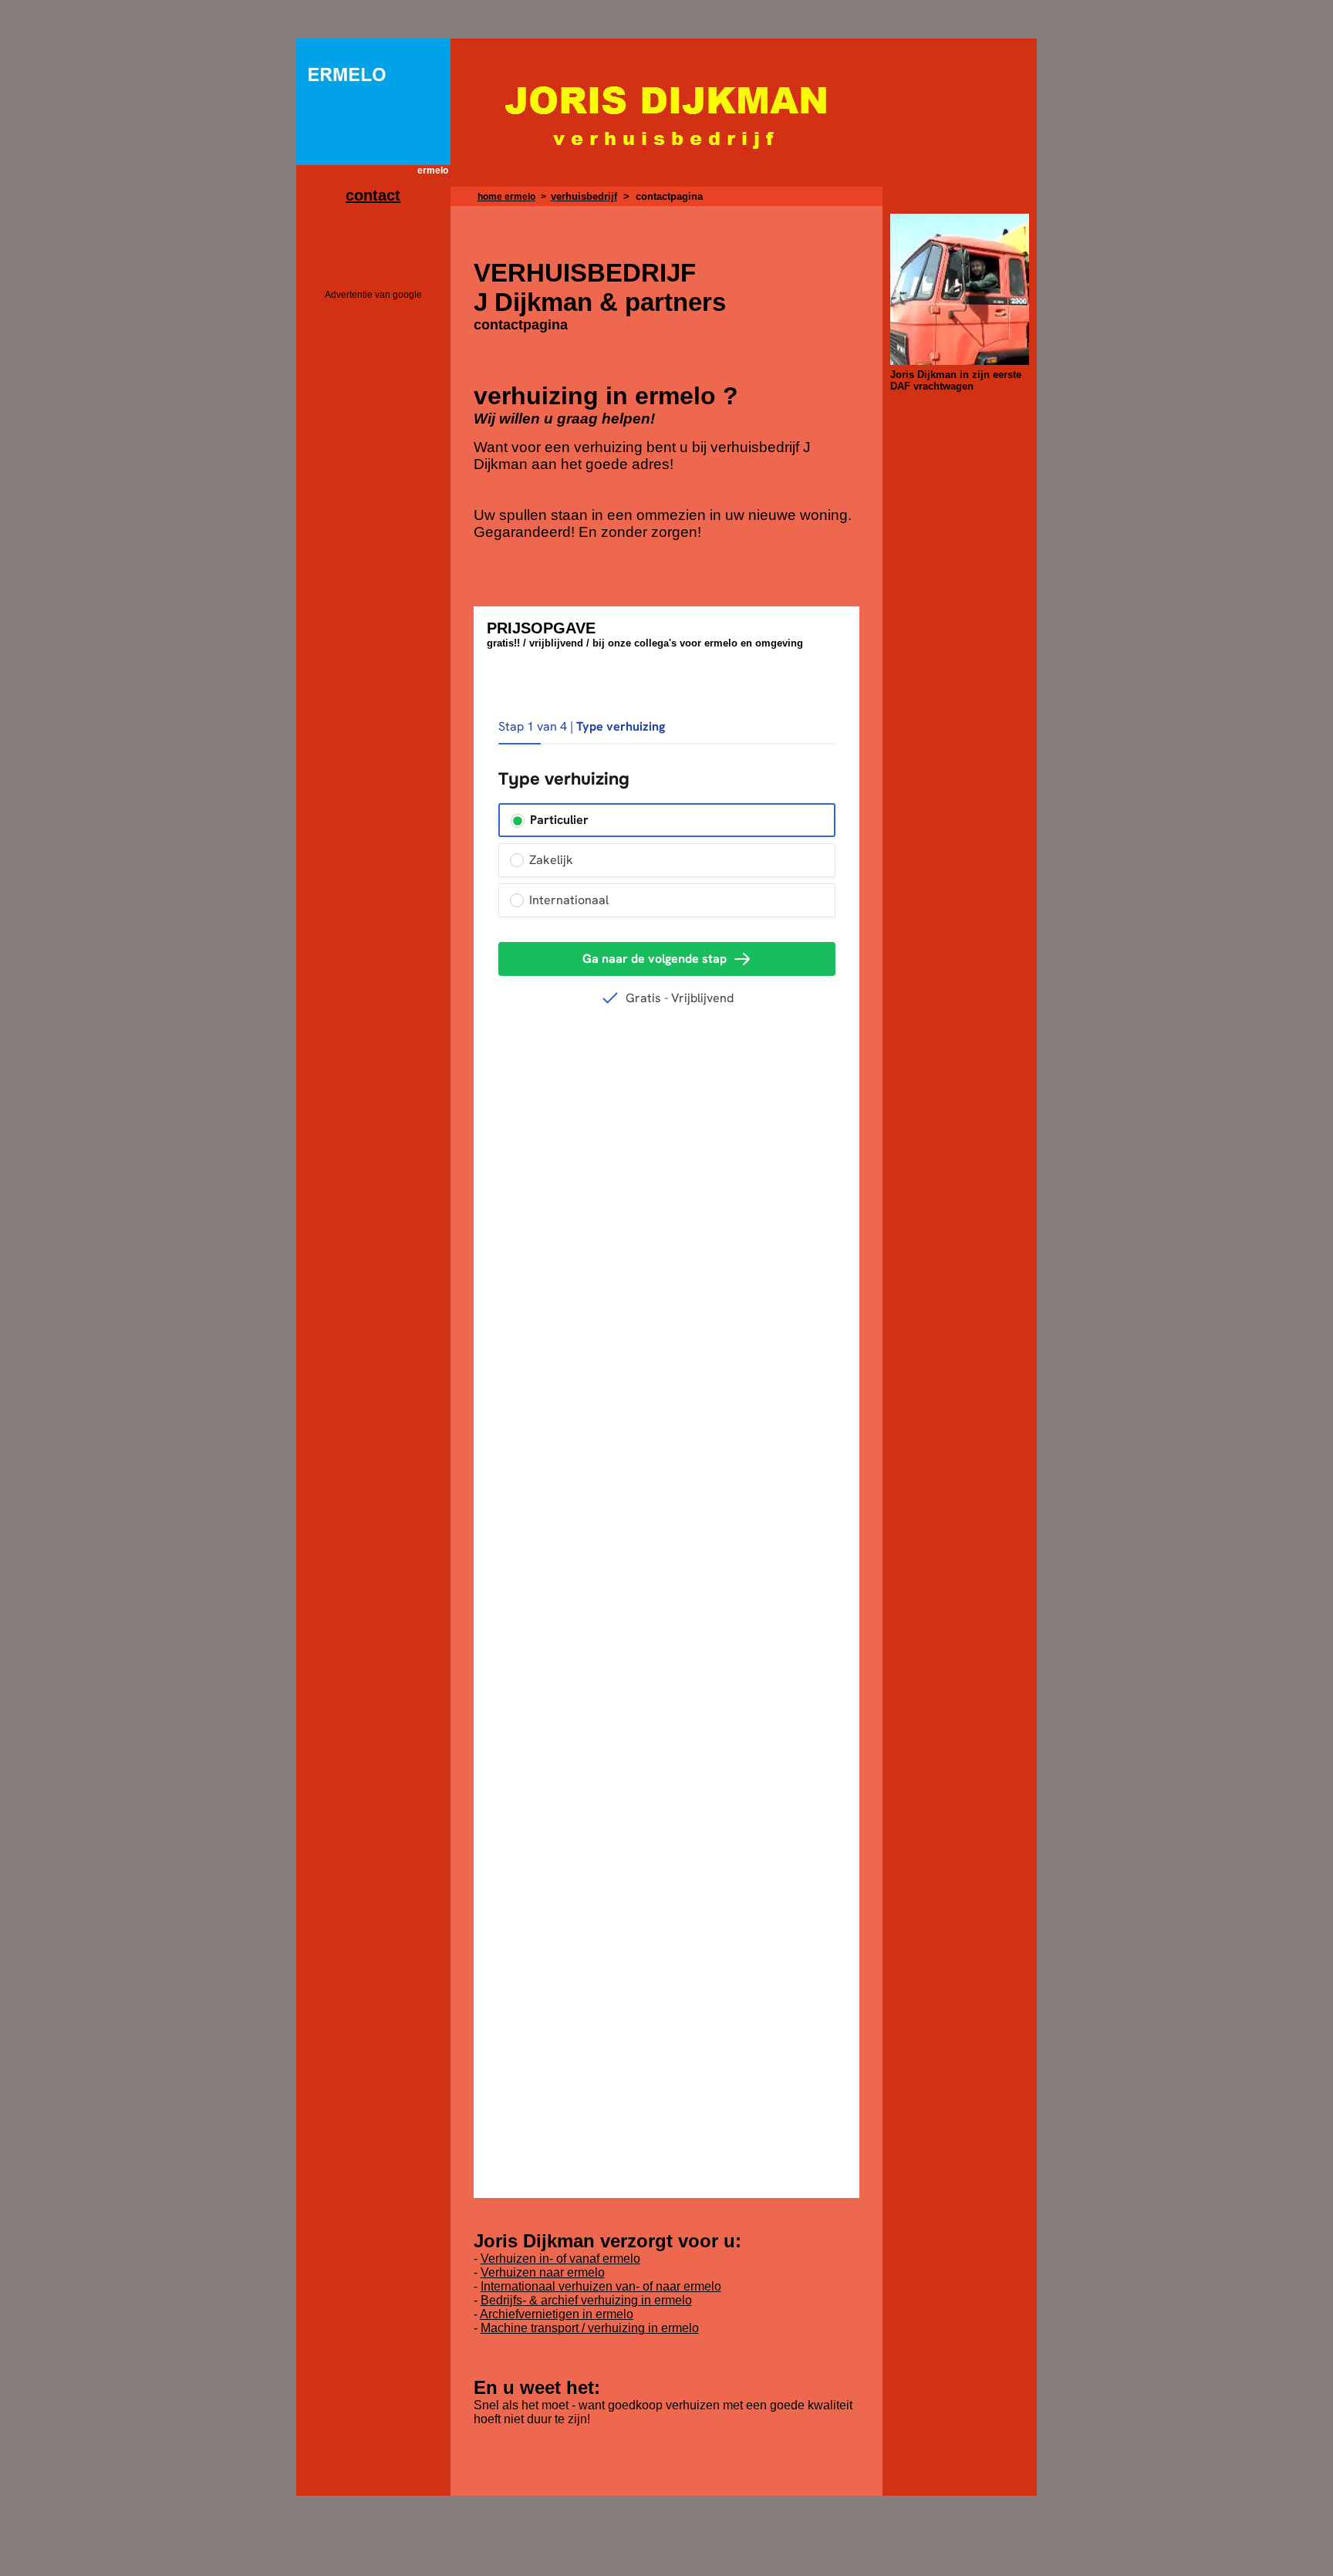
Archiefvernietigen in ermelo (557, 2314)
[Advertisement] (373, 542)
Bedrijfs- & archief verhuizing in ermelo (586, 2300)
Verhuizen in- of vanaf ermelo (560, 2259)
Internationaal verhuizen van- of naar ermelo (601, 2286)
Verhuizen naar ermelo (543, 2272)
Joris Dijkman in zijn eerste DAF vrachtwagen (956, 380)
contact (373, 195)
